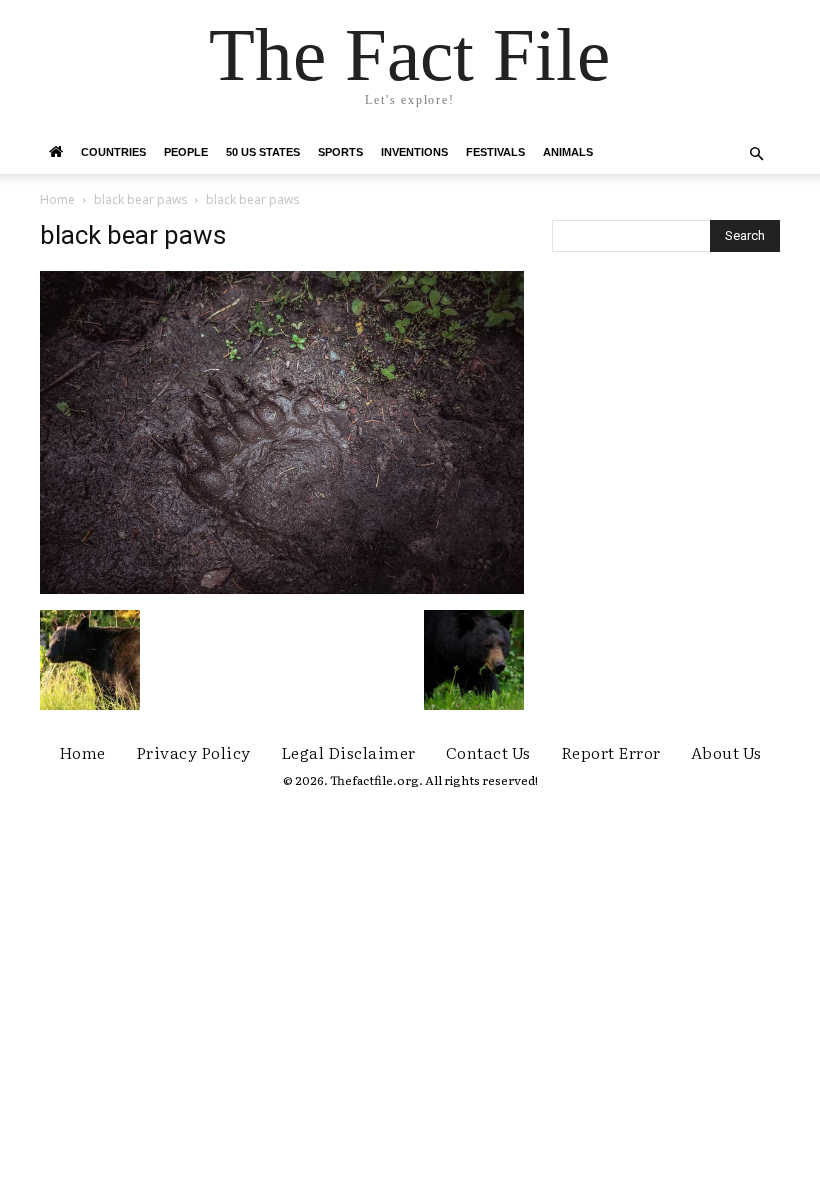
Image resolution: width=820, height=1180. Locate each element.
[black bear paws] (282, 589)
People (186, 152)
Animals (568, 152)
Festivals (495, 152)
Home (57, 199)
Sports (340, 152)
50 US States (263, 152)
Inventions (414, 152)
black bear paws (140, 199)
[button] (756, 154)
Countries (113, 152)
